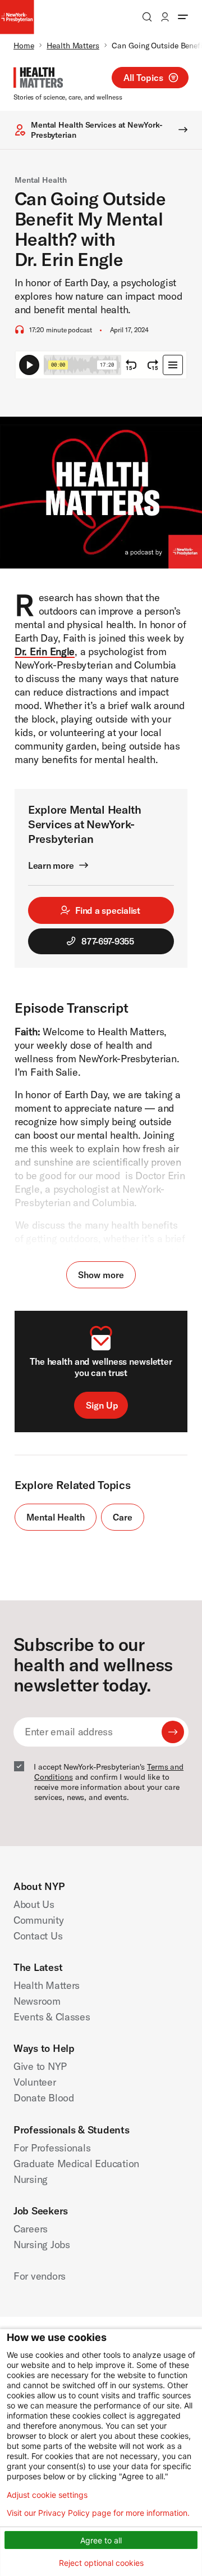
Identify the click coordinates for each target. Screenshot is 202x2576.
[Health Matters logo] (38, 78)
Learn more (51, 865)
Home (24, 46)
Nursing (31, 2179)
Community (39, 1920)
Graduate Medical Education (76, 2164)
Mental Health (41, 180)
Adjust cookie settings (47, 2495)
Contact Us (38, 1936)
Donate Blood (44, 2098)
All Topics (143, 78)
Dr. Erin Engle (45, 651)
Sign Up (102, 1405)
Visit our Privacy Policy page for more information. (98, 2513)
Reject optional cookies (101, 2563)
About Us (34, 1904)
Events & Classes (52, 2017)
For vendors (40, 2276)
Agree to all (101, 2540)
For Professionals (52, 2148)
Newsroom (37, 2001)
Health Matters (73, 46)
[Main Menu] (183, 17)
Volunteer (35, 2082)
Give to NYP (40, 2066)
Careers (31, 2229)
